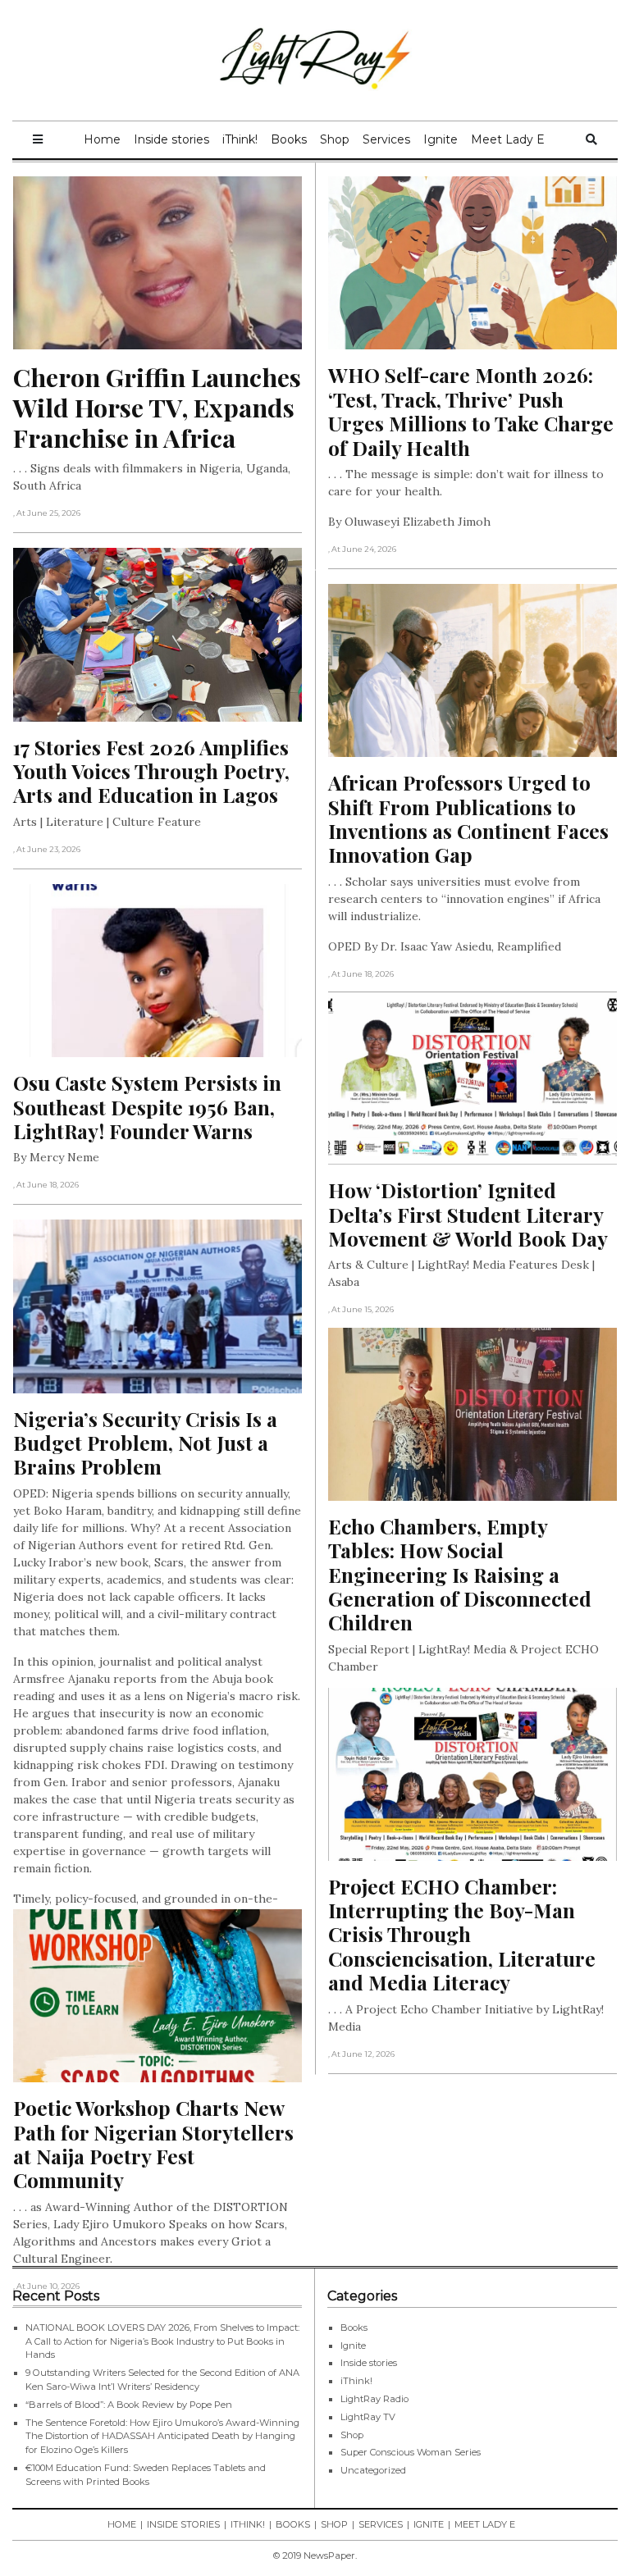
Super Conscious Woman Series (411, 2452)
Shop (335, 139)
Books (289, 139)
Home (102, 139)
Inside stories (171, 139)
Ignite (441, 139)
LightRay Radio (374, 2399)
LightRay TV (368, 2417)
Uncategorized (373, 2470)
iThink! (240, 139)
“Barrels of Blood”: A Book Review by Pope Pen (129, 2405)
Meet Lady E (508, 139)
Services (386, 139)
